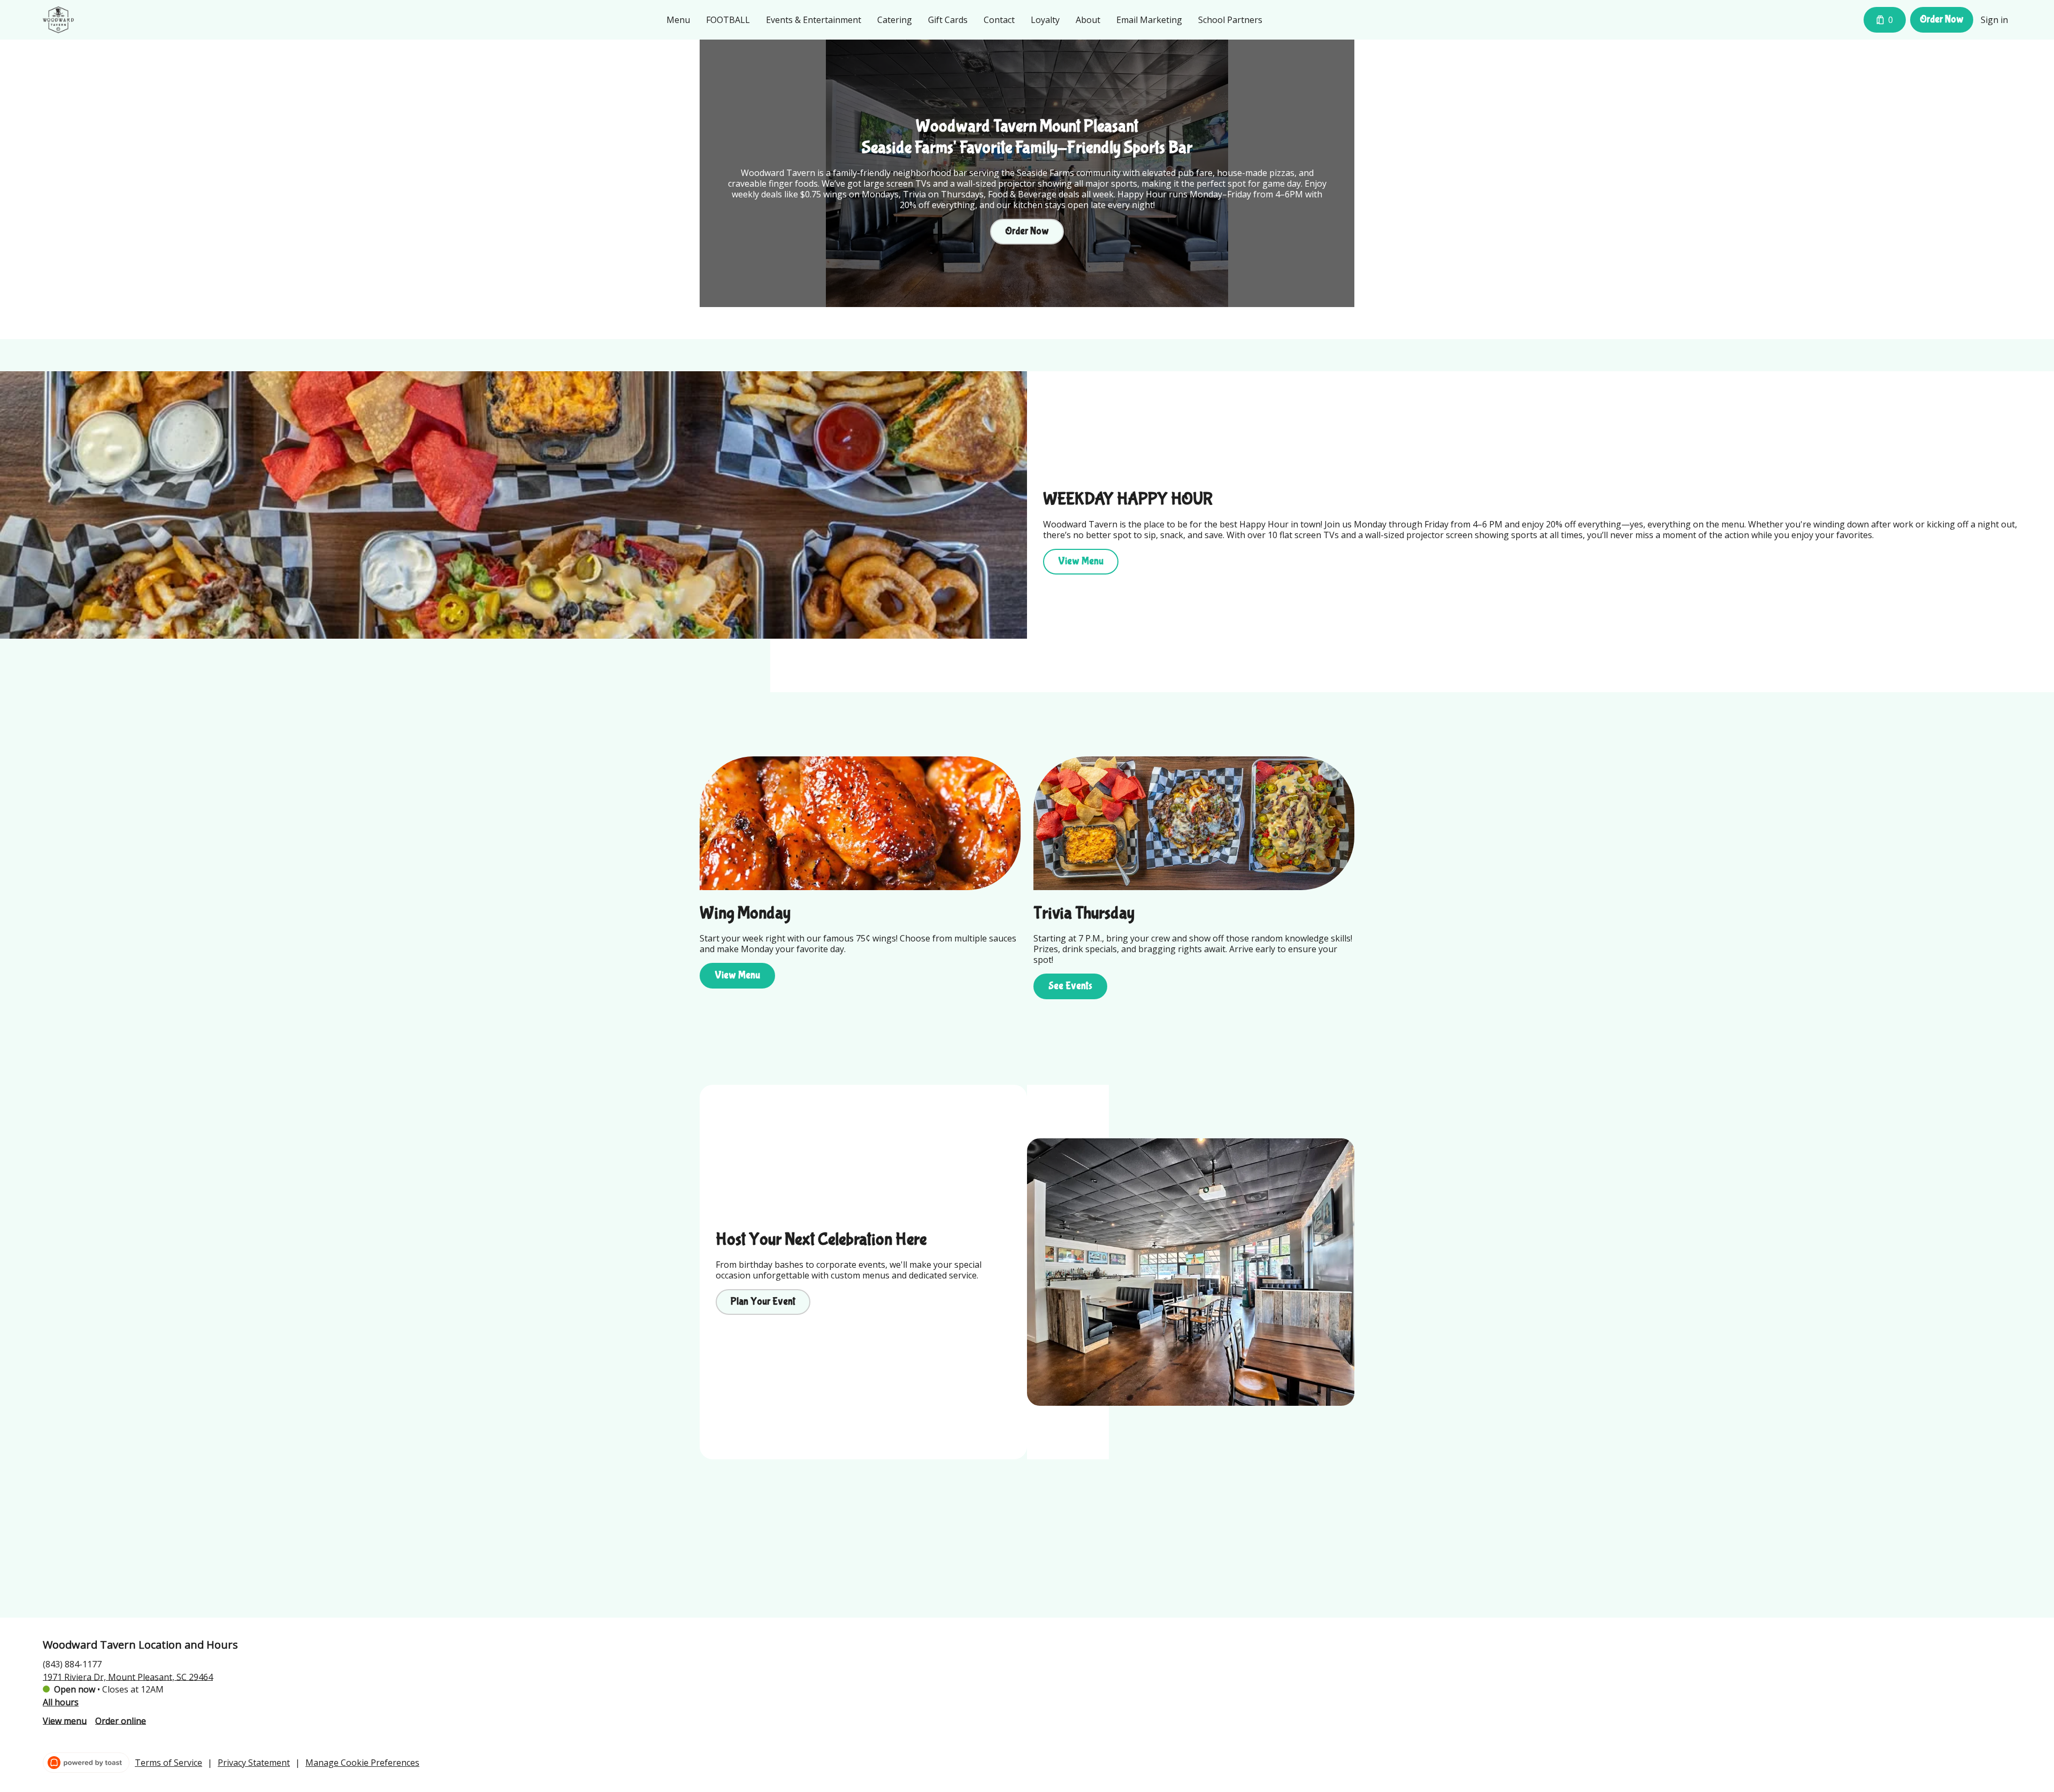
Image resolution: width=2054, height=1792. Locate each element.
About (1088, 20)
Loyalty (1045, 20)
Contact (999, 20)
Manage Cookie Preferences (362, 1763)
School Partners (1230, 20)
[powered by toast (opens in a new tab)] (86, 1763)
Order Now (1942, 19)
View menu (65, 1720)
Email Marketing (1149, 20)
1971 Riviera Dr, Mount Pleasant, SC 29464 (128, 1676)
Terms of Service (168, 1763)
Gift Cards (948, 20)
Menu (678, 20)
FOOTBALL (728, 20)
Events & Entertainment (814, 20)
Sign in (1994, 20)
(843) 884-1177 (72, 1664)
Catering (895, 20)
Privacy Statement (254, 1763)
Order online (121, 1720)
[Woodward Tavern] (58, 20)
